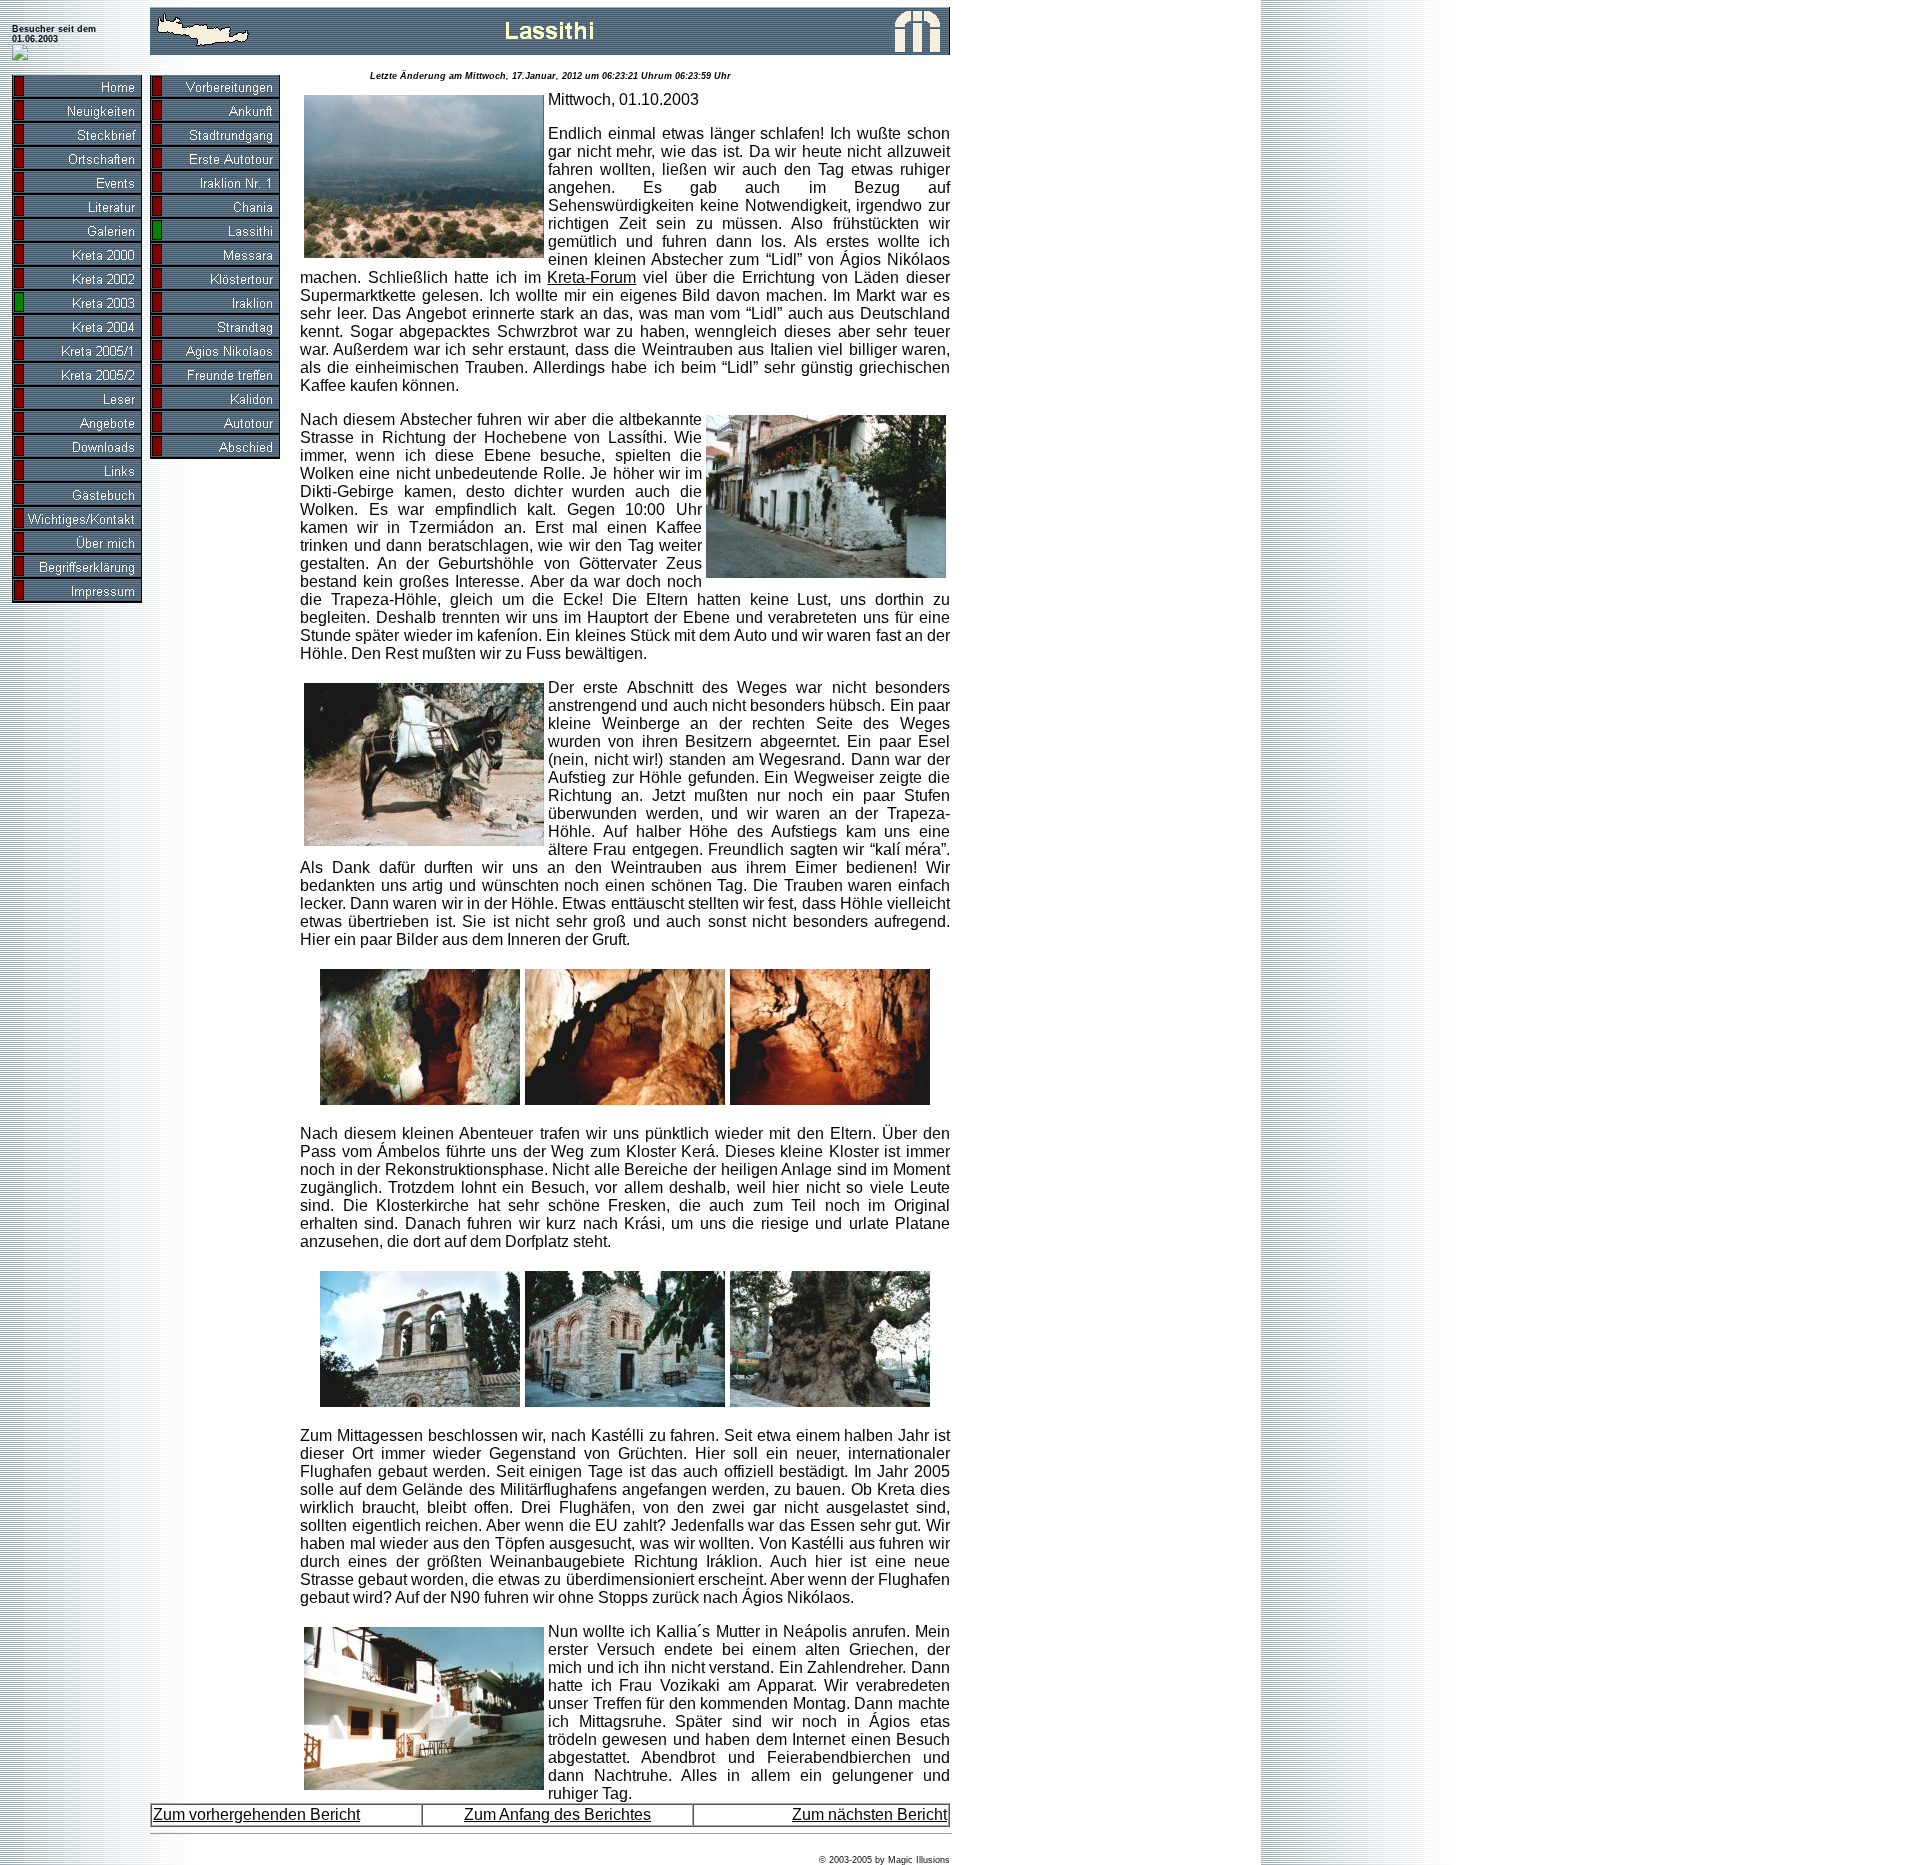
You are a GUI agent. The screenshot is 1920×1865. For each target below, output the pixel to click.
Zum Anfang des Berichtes (557, 1814)
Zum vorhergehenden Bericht (256, 1814)
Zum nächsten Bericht (869, 1814)
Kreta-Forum (591, 277)
